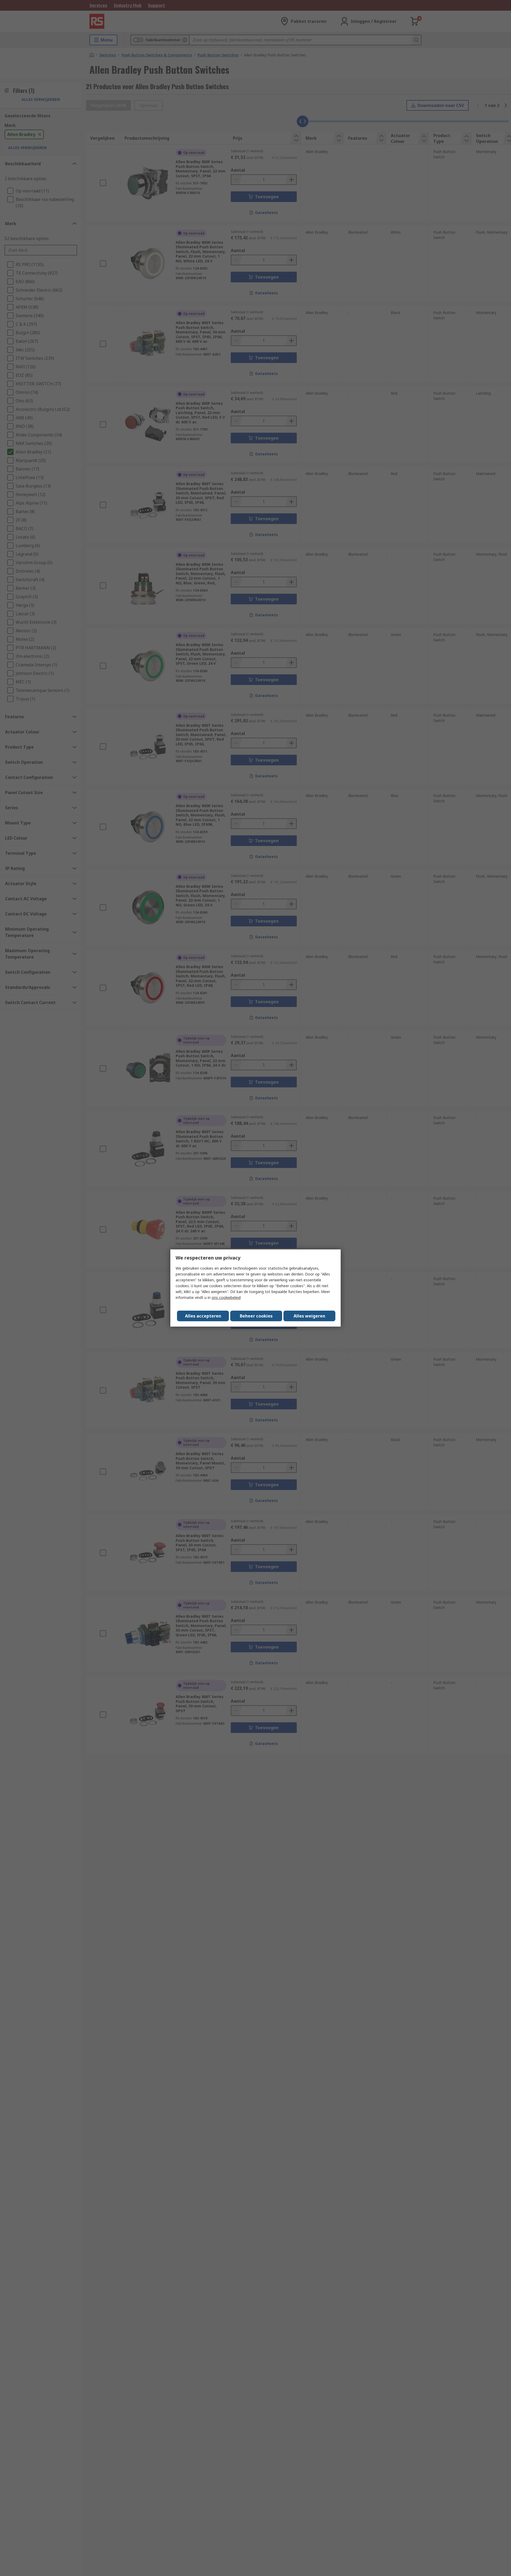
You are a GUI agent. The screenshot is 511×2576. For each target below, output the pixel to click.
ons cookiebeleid (226, 1297)
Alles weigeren (309, 1316)
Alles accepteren (203, 1316)
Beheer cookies (256, 1316)
